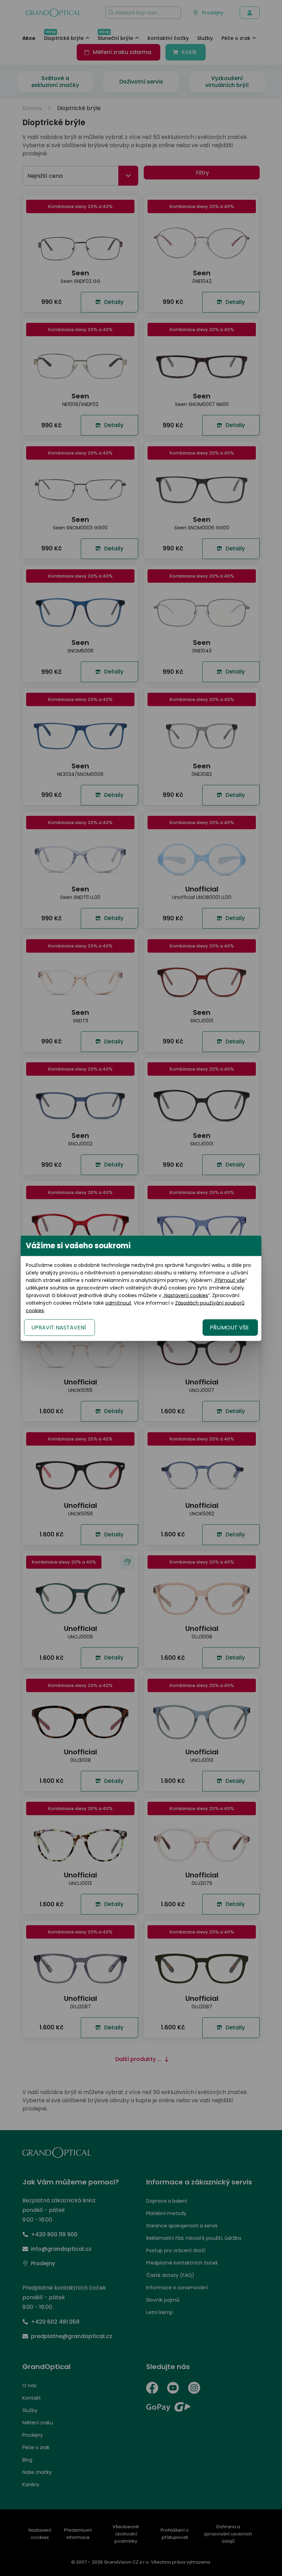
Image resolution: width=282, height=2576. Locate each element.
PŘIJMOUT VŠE (229, 1327)
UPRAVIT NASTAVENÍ (59, 1327)
